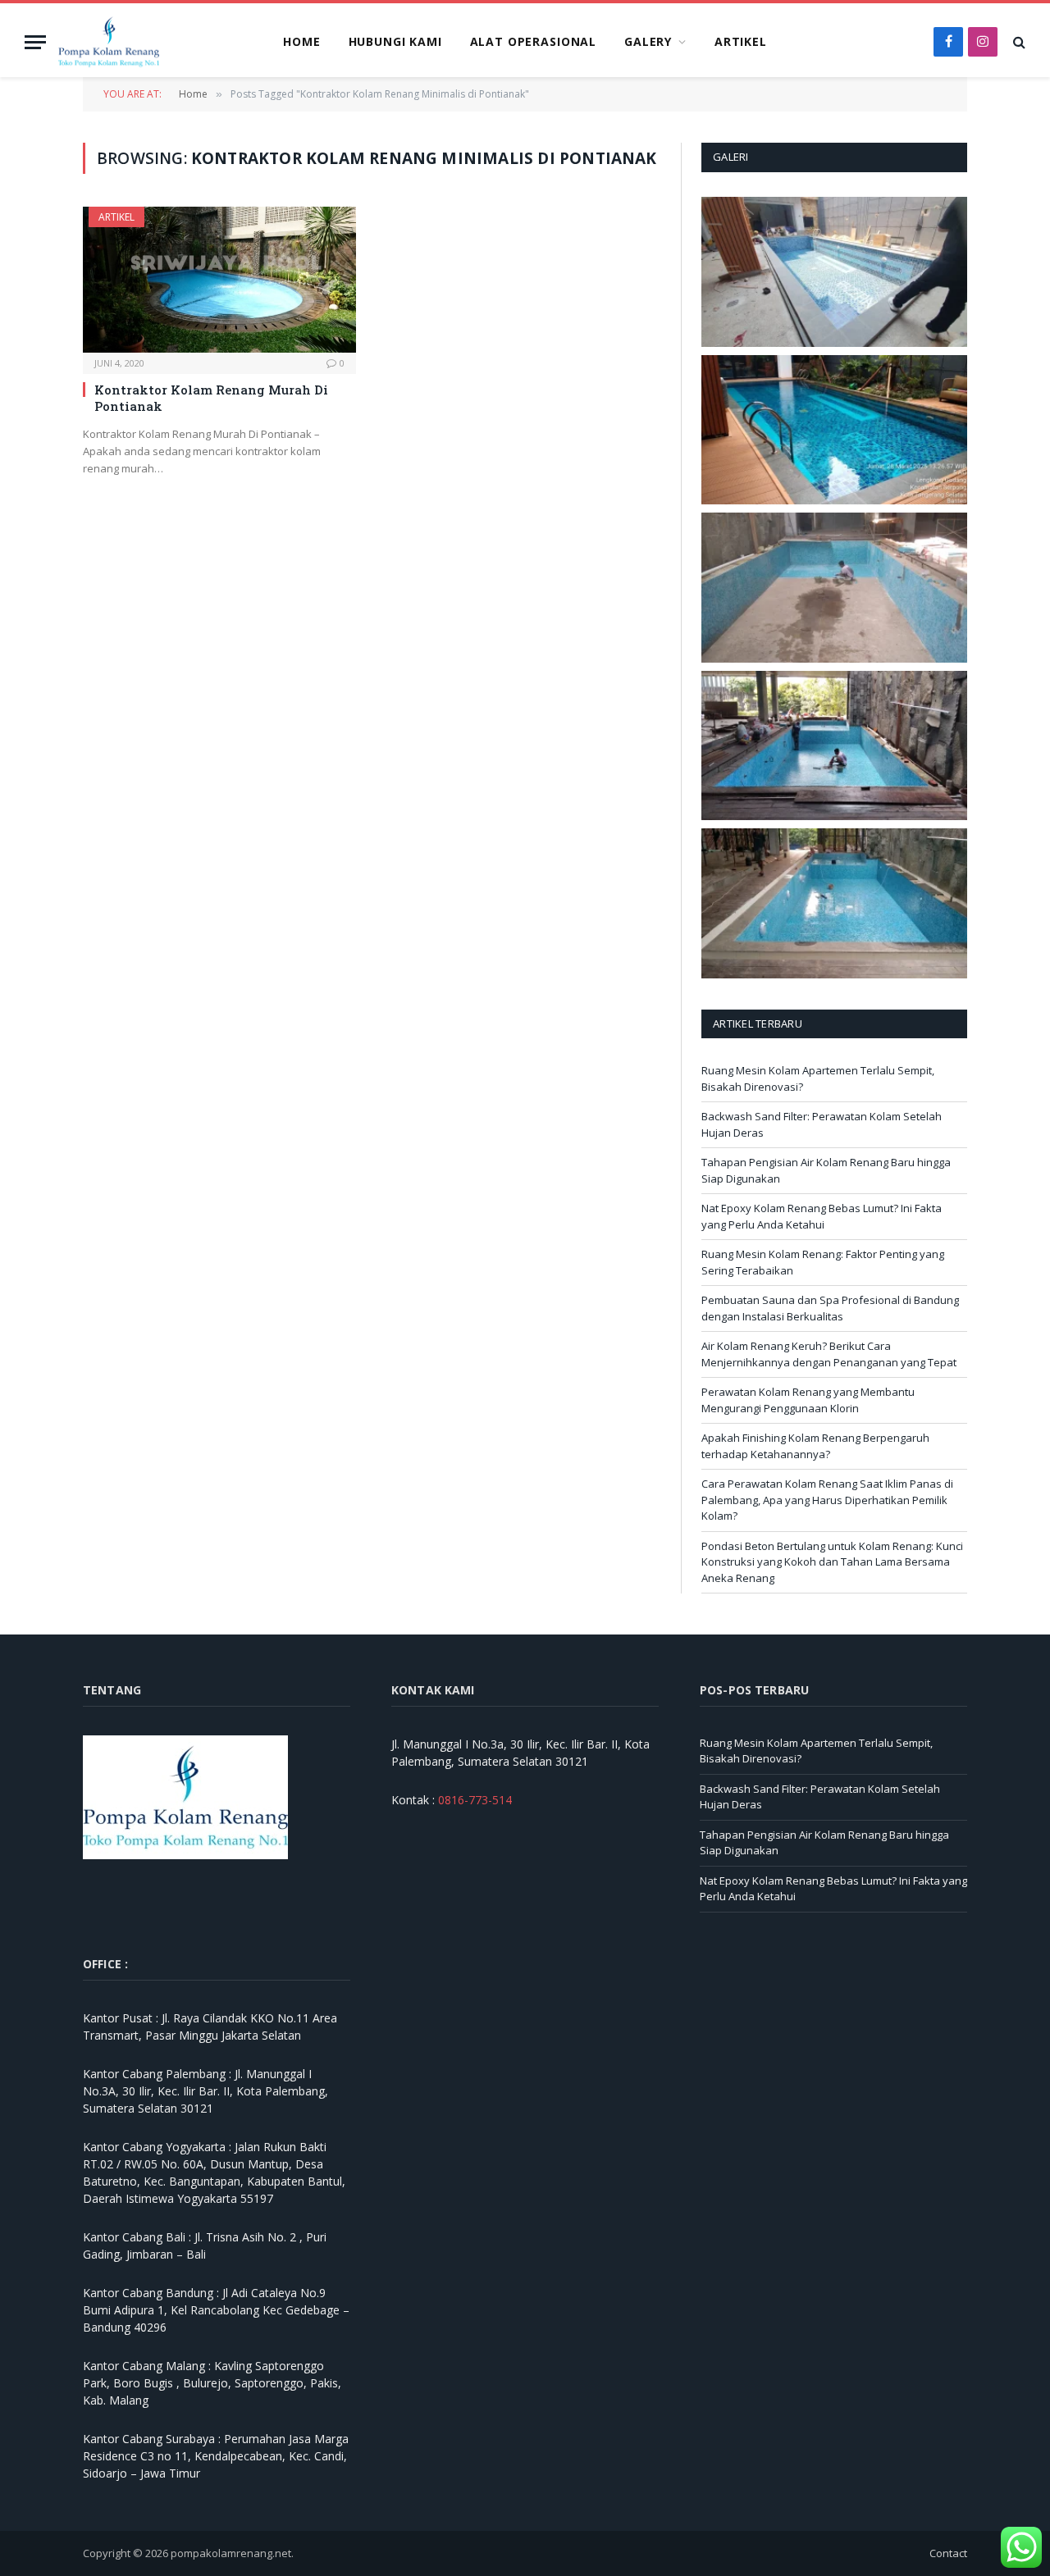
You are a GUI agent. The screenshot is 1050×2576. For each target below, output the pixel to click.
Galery (648, 41)
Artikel (741, 41)
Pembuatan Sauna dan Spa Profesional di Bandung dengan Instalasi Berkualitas (830, 1308)
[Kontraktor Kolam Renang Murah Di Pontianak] (219, 279)
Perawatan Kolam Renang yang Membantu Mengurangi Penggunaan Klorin (808, 1400)
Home (301, 41)
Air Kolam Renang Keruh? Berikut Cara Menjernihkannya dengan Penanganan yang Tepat (829, 1354)
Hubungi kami (395, 41)
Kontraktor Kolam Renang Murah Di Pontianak (211, 398)
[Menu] (35, 42)
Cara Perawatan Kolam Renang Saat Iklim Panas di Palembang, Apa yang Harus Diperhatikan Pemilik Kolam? (827, 1500)
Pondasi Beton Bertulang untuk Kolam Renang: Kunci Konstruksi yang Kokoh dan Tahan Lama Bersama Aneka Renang (832, 1562)
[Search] (1018, 42)
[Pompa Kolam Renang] (109, 42)
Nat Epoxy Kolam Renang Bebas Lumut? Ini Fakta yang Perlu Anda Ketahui (822, 1216)
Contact (948, 2553)
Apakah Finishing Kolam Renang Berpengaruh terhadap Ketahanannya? (815, 1446)
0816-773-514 (475, 1800)
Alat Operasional (533, 41)
